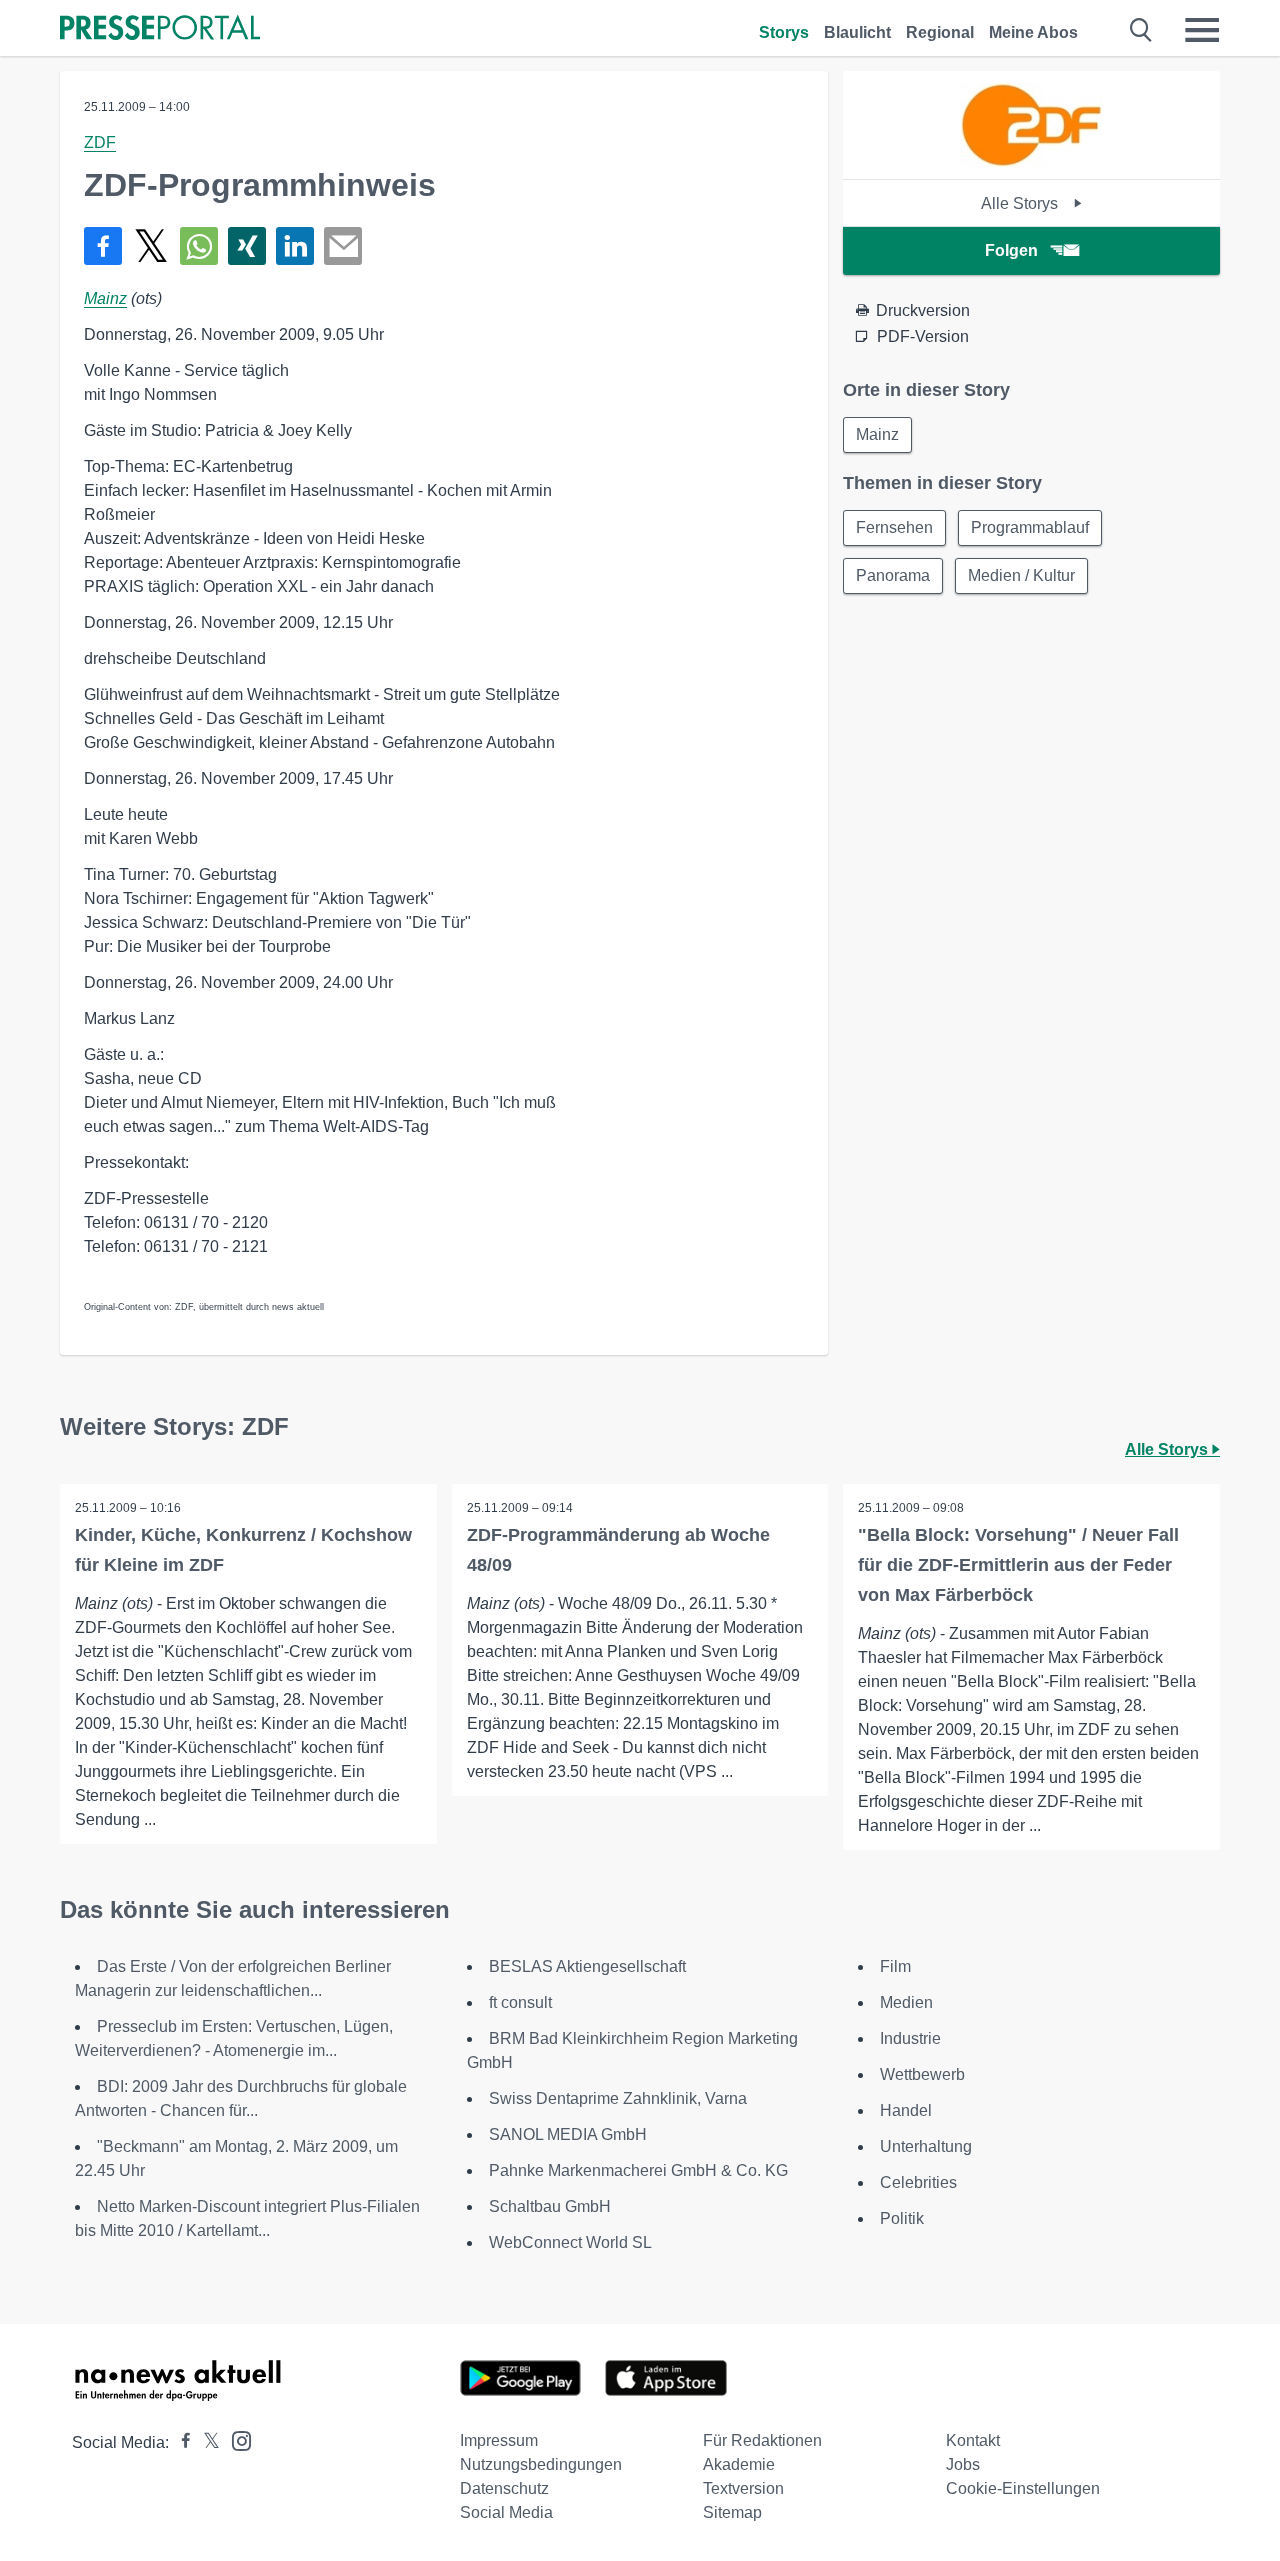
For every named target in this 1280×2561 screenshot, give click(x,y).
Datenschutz (504, 2488)
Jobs (963, 2464)
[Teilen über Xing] (247, 246)
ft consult (520, 2002)
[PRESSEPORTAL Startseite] (160, 29)
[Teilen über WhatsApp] (199, 246)
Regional (940, 32)
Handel (906, 2110)
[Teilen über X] (151, 246)
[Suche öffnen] (1141, 30)
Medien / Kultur (1021, 575)
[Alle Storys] (1031, 161)
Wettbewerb (922, 2074)
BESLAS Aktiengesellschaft (587, 1966)
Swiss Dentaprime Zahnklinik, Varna (618, 2098)
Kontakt (973, 2440)
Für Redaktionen (762, 2440)
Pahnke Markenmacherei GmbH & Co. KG (638, 2170)
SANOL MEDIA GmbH (568, 2134)
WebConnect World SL (570, 2242)
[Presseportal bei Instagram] (235, 2439)
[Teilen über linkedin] (295, 246)
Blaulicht (857, 32)
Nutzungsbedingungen (541, 2464)
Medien (906, 2002)
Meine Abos (1033, 32)
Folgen (1011, 250)
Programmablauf (1030, 527)
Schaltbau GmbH (550, 2206)
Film (895, 1966)
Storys (784, 32)
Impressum (499, 2440)
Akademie (739, 2464)
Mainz (105, 298)
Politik (902, 2218)
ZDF (100, 142)
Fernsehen (894, 527)
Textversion (743, 2488)
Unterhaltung (926, 2146)
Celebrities (918, 2182)
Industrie (910, 2038)
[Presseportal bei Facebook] (180, 2442)
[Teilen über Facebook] (103, 246)
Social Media (506, 2512)
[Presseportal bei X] (205, 2442)
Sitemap (732, 2512)
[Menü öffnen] (1202, 30)
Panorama (893, 575)
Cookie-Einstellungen (1023, 2488)
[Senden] (343, 246)
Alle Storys (1021, 203)
